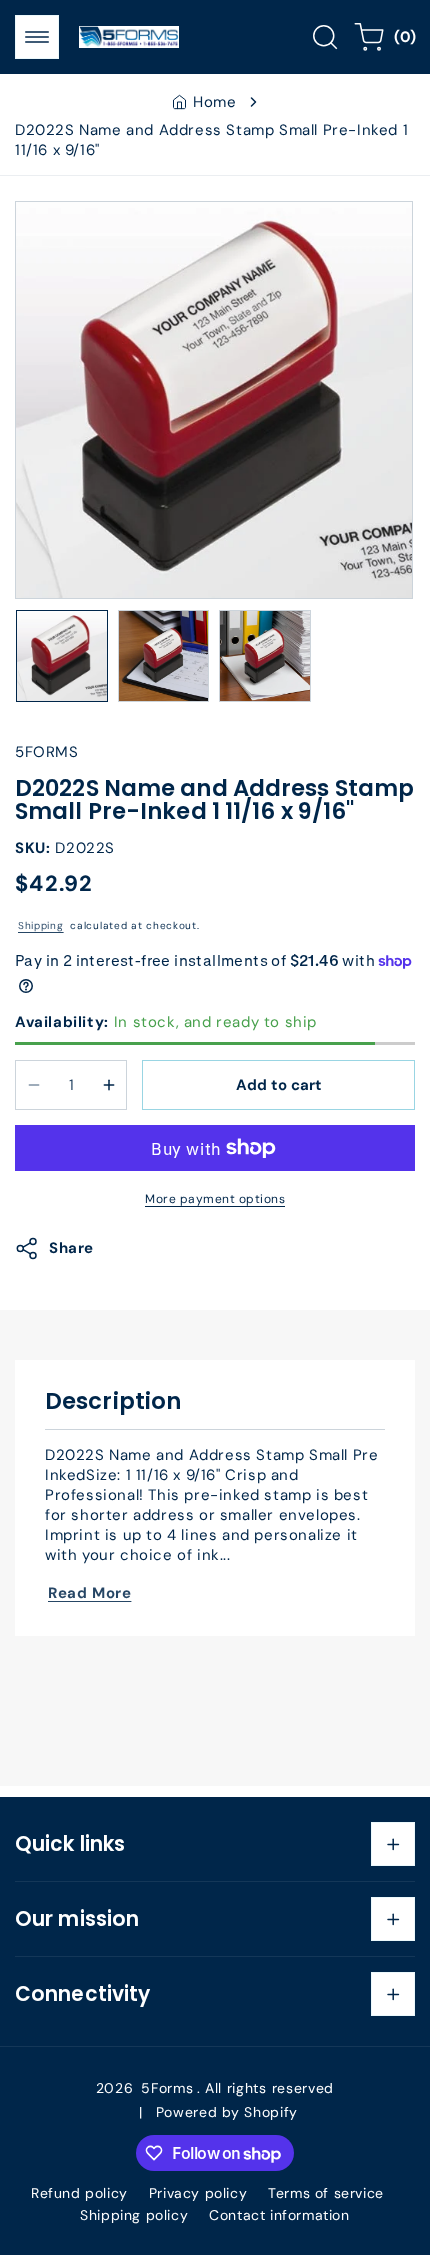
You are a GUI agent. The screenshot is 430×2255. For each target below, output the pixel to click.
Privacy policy (198, 2193)
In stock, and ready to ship (166, 1022)
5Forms (167, 2088)
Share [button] (71, 1248)
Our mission (77, 1919)
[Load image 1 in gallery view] (62, 656)
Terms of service (326, 2193)
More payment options (215, 1199)
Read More (89, 1593)
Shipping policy (134, 2215)
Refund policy (79, 2193)
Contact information (279, 2215)
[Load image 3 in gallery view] (265, 656)
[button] (37, 37)
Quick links (70, 1844)
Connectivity (82, 1994)
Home (214, 102)
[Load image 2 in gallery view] (164, 656)
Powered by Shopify (227, 2112)
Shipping (41, 925)
